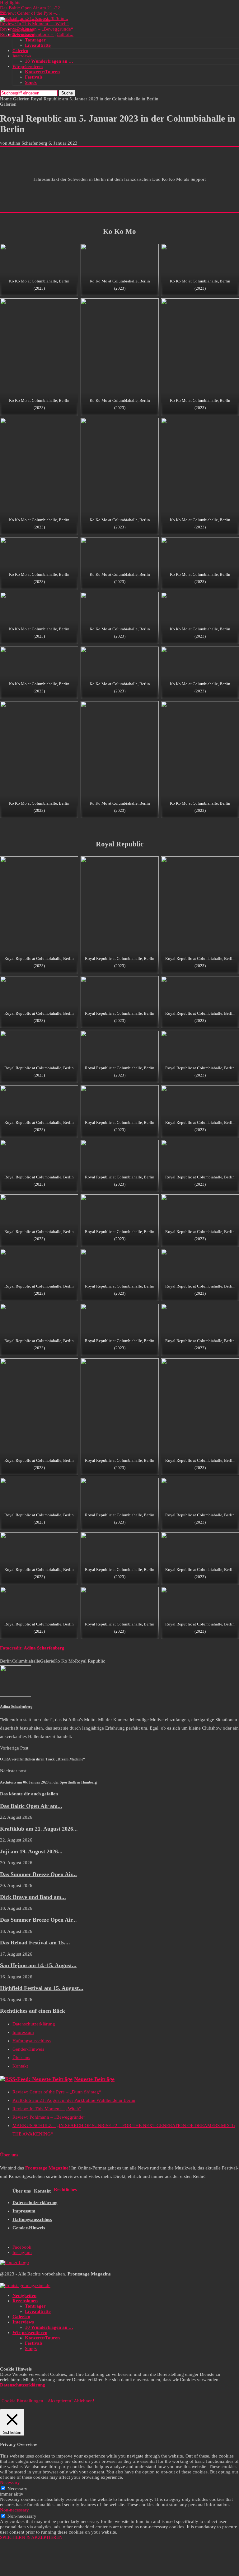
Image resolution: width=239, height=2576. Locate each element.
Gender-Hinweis (28, 2049)
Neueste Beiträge (94, 2079)
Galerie (47, 1661)
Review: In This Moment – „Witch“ (34, 24)
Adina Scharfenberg (28, 143)
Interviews (22, 56)
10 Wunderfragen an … (49, 61)
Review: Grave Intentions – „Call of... (37, 34)
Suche (67, 93)
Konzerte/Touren (42, 72)
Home (6, 99)
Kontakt (20, 2066)
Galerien (20, 51)
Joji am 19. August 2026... (31, 1851)
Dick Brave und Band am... (33, 1897)
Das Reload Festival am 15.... (35, 1943)
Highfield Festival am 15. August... (42, 1988)
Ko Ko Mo (65, 1661)
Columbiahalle (26, 1661)
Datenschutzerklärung (34, 2024)
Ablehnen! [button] (84, 2401)
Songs (31, 82)
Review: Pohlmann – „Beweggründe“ (37, 29)
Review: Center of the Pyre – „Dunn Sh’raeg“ (57, 2092)
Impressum (23, 2032)
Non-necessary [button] (14, 2510)
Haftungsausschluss (32, 2041)
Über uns (21, 2058)
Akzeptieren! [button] (60, 2401)
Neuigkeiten (23, 29)
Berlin (6, 1661)
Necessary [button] (10, 2482)
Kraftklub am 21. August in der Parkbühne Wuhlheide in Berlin (74, 2100)
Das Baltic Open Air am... (31, 1806)
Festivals (34, 77)
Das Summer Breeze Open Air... (38, 1874)
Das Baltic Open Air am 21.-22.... (33, 8)
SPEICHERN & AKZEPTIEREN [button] (31, 2537)
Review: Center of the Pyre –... (30, 13)
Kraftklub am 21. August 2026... (39, 1829)
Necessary (17, 2489)
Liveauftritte (38, 45)
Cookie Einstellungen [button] (22, 2401)
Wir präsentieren (28, 67)
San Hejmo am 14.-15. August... (38, 1965)
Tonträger (35, 40)
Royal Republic (90, 1661)
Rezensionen (23, 35)
